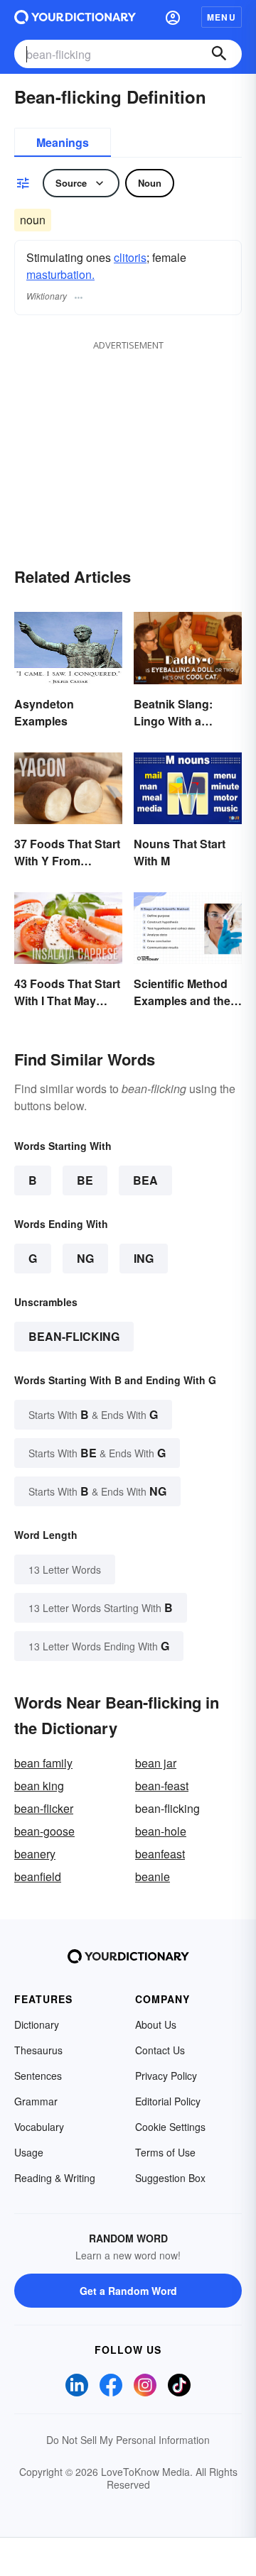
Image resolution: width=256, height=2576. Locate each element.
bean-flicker (44, 1808)
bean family (43, 1763)
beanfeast (160, 1854)
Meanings (63, 142)
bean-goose (44, 1831)
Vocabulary (39, 2127)
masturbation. (60, 274)
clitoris (130, 257)
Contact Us (160, 2050)
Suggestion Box (170, 2178)
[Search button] (219, 54)
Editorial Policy (168, 2101)
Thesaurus (38, 2050)
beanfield (38, 1876)
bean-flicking (74, 1336)
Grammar (36, 2101)
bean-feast (162, 1786)
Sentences (38, 2076)
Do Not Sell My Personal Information (128, 2440)
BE (85, 1180)
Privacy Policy (166, 2076)
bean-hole (161, 1831)
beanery (35, 1854)
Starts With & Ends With (93, 1414)
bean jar (156, 1763)
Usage (29, 2152)
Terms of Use (165, 2152)
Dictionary (37, 2024)
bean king (39, 1786)
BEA (145, 1180)
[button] (173, 17)
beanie (153, 1876)
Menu (222, 17)
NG (85, 1258)
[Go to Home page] (75, 17)
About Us (156, 2024)
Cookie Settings (170, 2127)
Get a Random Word (128, 2291)
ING (144, 1258)
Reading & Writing (55, 2178)
